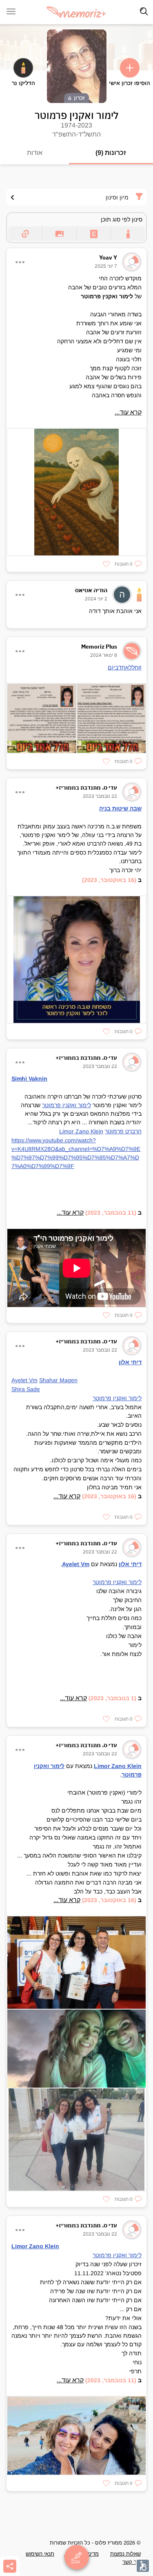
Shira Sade (26, 1389)
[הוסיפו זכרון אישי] (130, 68)
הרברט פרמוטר (123, 1131)
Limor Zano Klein (81, 1131)
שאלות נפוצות (125, 2554)
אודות (35, 153)
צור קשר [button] (132, 2562)
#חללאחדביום (125, 667)
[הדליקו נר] (23, 68)
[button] (128, 564)
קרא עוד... (128, 412)
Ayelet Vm (24, 1380)
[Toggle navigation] (144, 11)
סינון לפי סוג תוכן (122, 219)
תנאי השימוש (40, 2554)
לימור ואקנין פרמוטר (67, 1105)
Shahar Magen (58, 1380)
